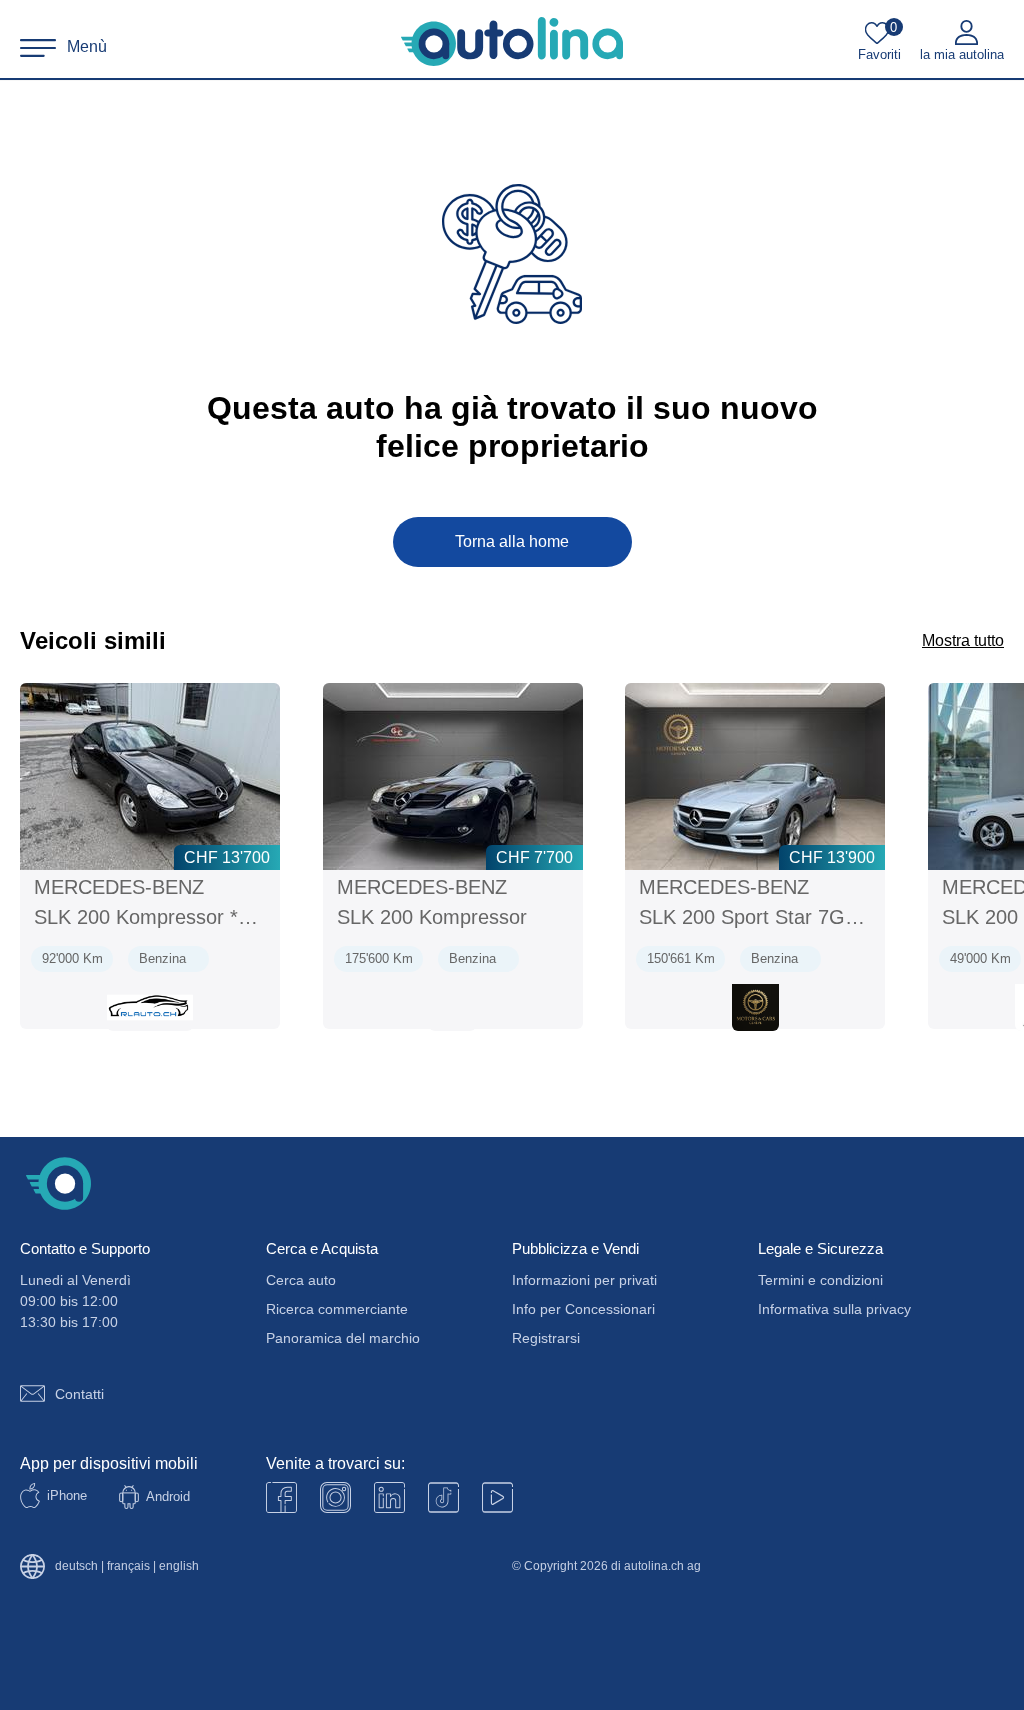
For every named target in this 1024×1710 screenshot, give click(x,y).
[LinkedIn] (389, 1497)
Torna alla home (512, 541)
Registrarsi (546, 1338)
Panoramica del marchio (343, 1338)
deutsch (76, 1566)
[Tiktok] (443, 1497)
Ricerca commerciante (337, 1309)
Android (168, 1496)
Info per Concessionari (583, 1309)
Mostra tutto (963, 640)
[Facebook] (281, 1497)
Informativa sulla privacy (834, 1309)
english (179, 1566)
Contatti (79, 1394)
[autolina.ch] (512, 42)
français (128, 1566)
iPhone (67, 1495)
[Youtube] (335, 1497)
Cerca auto (301, 1280)
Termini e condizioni (820, 1280)
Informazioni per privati (584, 1280)
